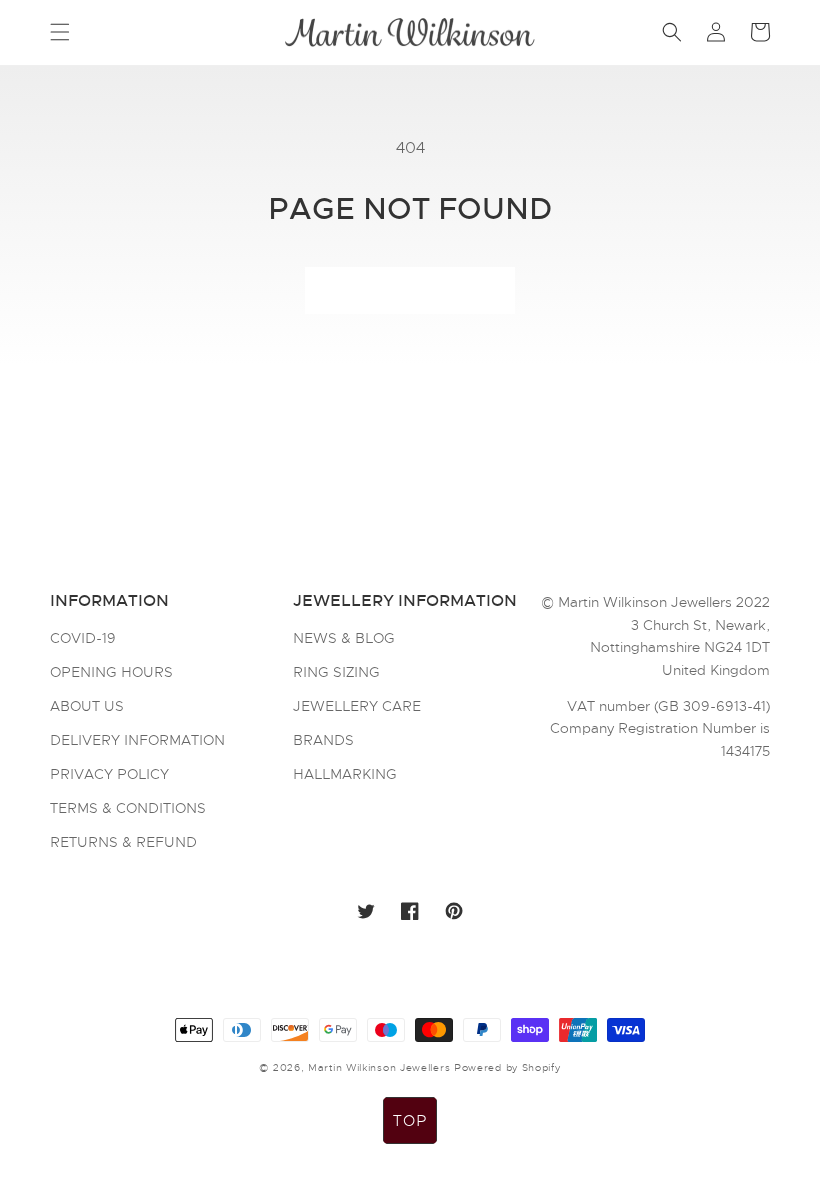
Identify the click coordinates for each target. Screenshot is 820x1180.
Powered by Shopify (507, 1067)
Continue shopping (410, 291)
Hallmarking (345, 774)
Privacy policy (109, 774)
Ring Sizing (336, 672)
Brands (323, 740)
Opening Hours (111, 672)
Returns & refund (123, 842)
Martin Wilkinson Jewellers (379, 1067)
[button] (60, 32)
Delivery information (137, 740)
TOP (410, 1121)
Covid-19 (83, 639)
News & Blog (344, 639)
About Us (87, 706)
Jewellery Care (357, 706)
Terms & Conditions (128, 808)
